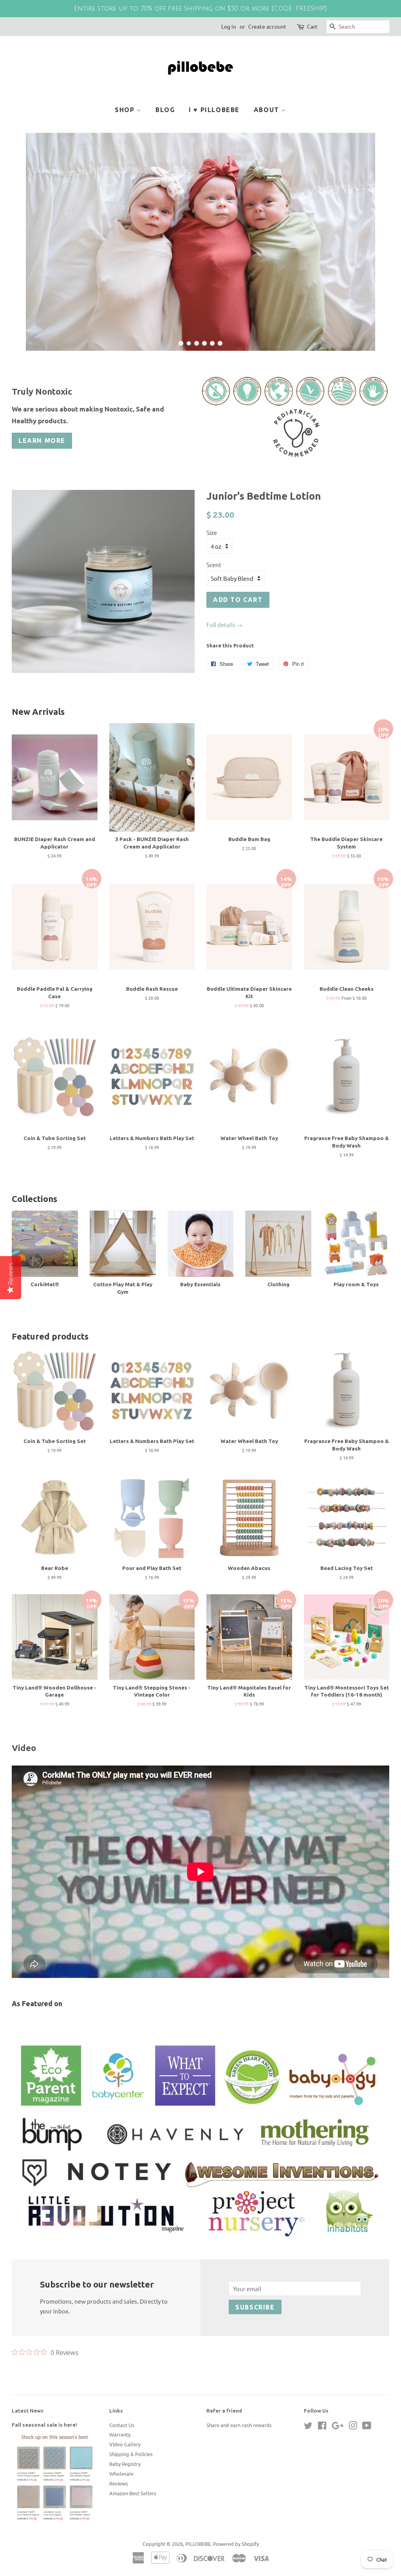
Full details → (224, 662)
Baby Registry (125, 2501)
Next (373, 260)
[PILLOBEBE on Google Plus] (338, 2464)
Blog (165, 110)
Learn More (42, 478)
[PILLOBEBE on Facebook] (322, 2464)
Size (212, 570)
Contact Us (122, 2462)
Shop (126, 110)
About (268, 110)
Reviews (119, 2521)
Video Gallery (125, 2481)
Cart (312, 26)
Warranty (120, 2472)
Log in (229, 26)
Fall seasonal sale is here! (44, 2462)
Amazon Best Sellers (133, 2530)
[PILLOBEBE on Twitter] (308, 2464)
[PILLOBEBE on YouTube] (367, 2464)
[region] (200, 9)
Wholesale (121, 2511)
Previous (28, 260)
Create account (267, 26)
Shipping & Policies (131, 2491)
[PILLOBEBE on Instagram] (353, 2464)
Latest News (28, 2448)
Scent (214, 602)
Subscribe (255, 2344)
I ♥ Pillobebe (214, 110)
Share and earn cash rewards (239, 2462)
